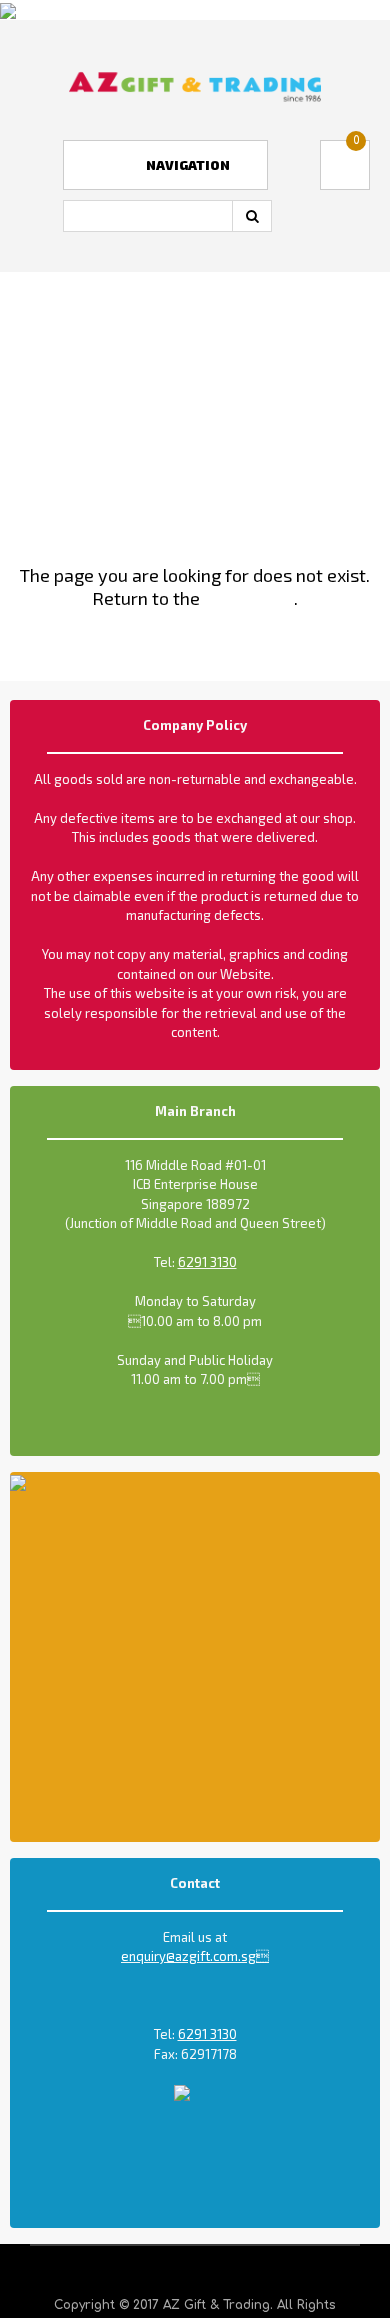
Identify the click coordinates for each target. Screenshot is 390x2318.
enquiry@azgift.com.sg (195, 1956)
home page (249, 598)
